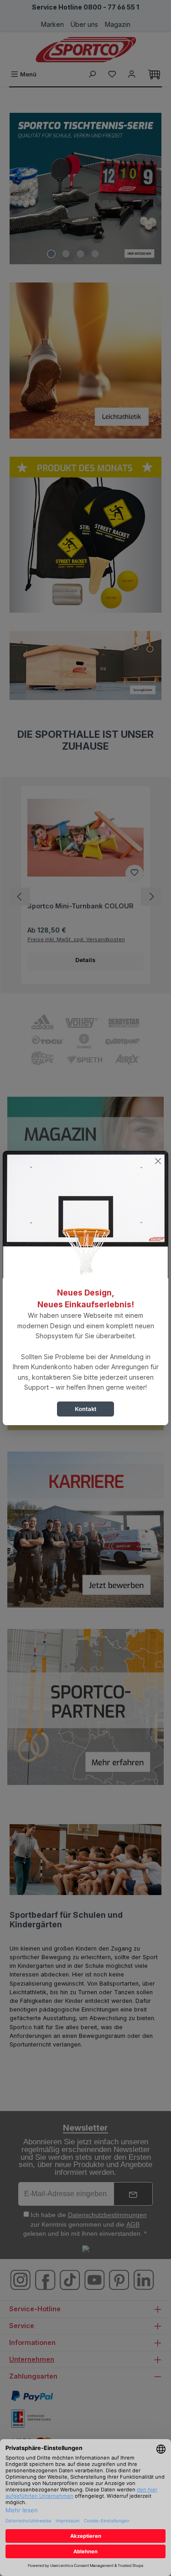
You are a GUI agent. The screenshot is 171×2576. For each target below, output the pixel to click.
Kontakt (85, 1409)
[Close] (158, 1161)
